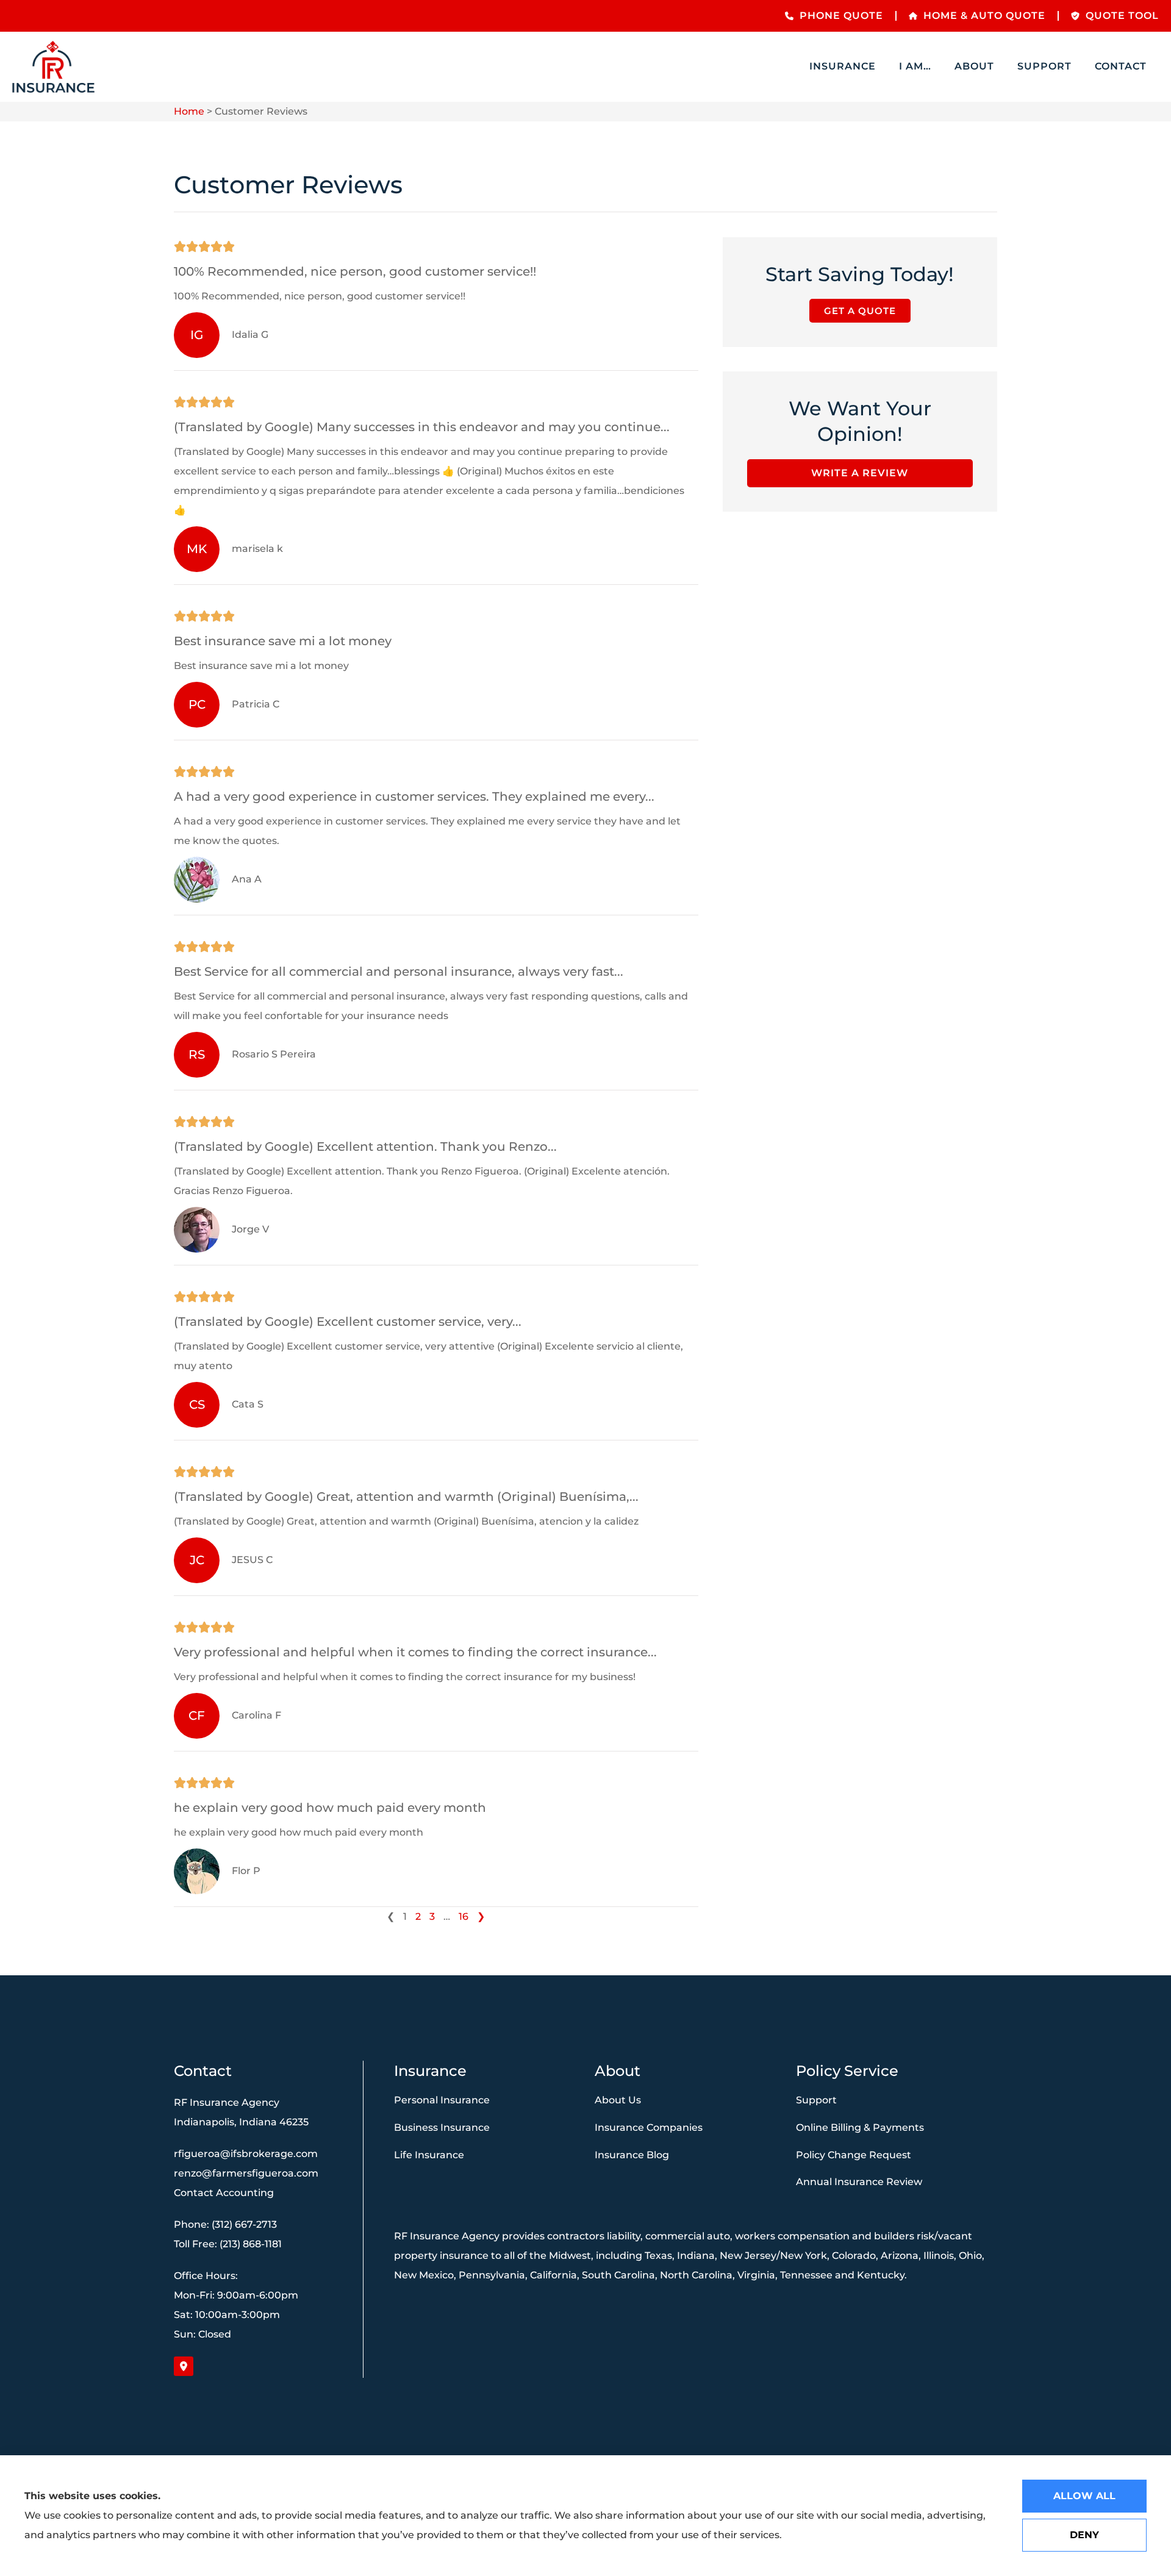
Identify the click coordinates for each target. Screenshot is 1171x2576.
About (974, 66)
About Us (618, 2100)
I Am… (915, 66)
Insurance (843, 66)
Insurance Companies (649, 2127)
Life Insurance (429, 2155)
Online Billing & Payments (860, 2127)
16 (464, 1916)
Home (189, 111)
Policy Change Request (854, 2155)
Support (1044, 66)
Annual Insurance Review (859, 2182)
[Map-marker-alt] (184, 2366)
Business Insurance (442, 2127)
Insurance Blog (632, 2155)
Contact (1121, 66)
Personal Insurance (442, 2100)
